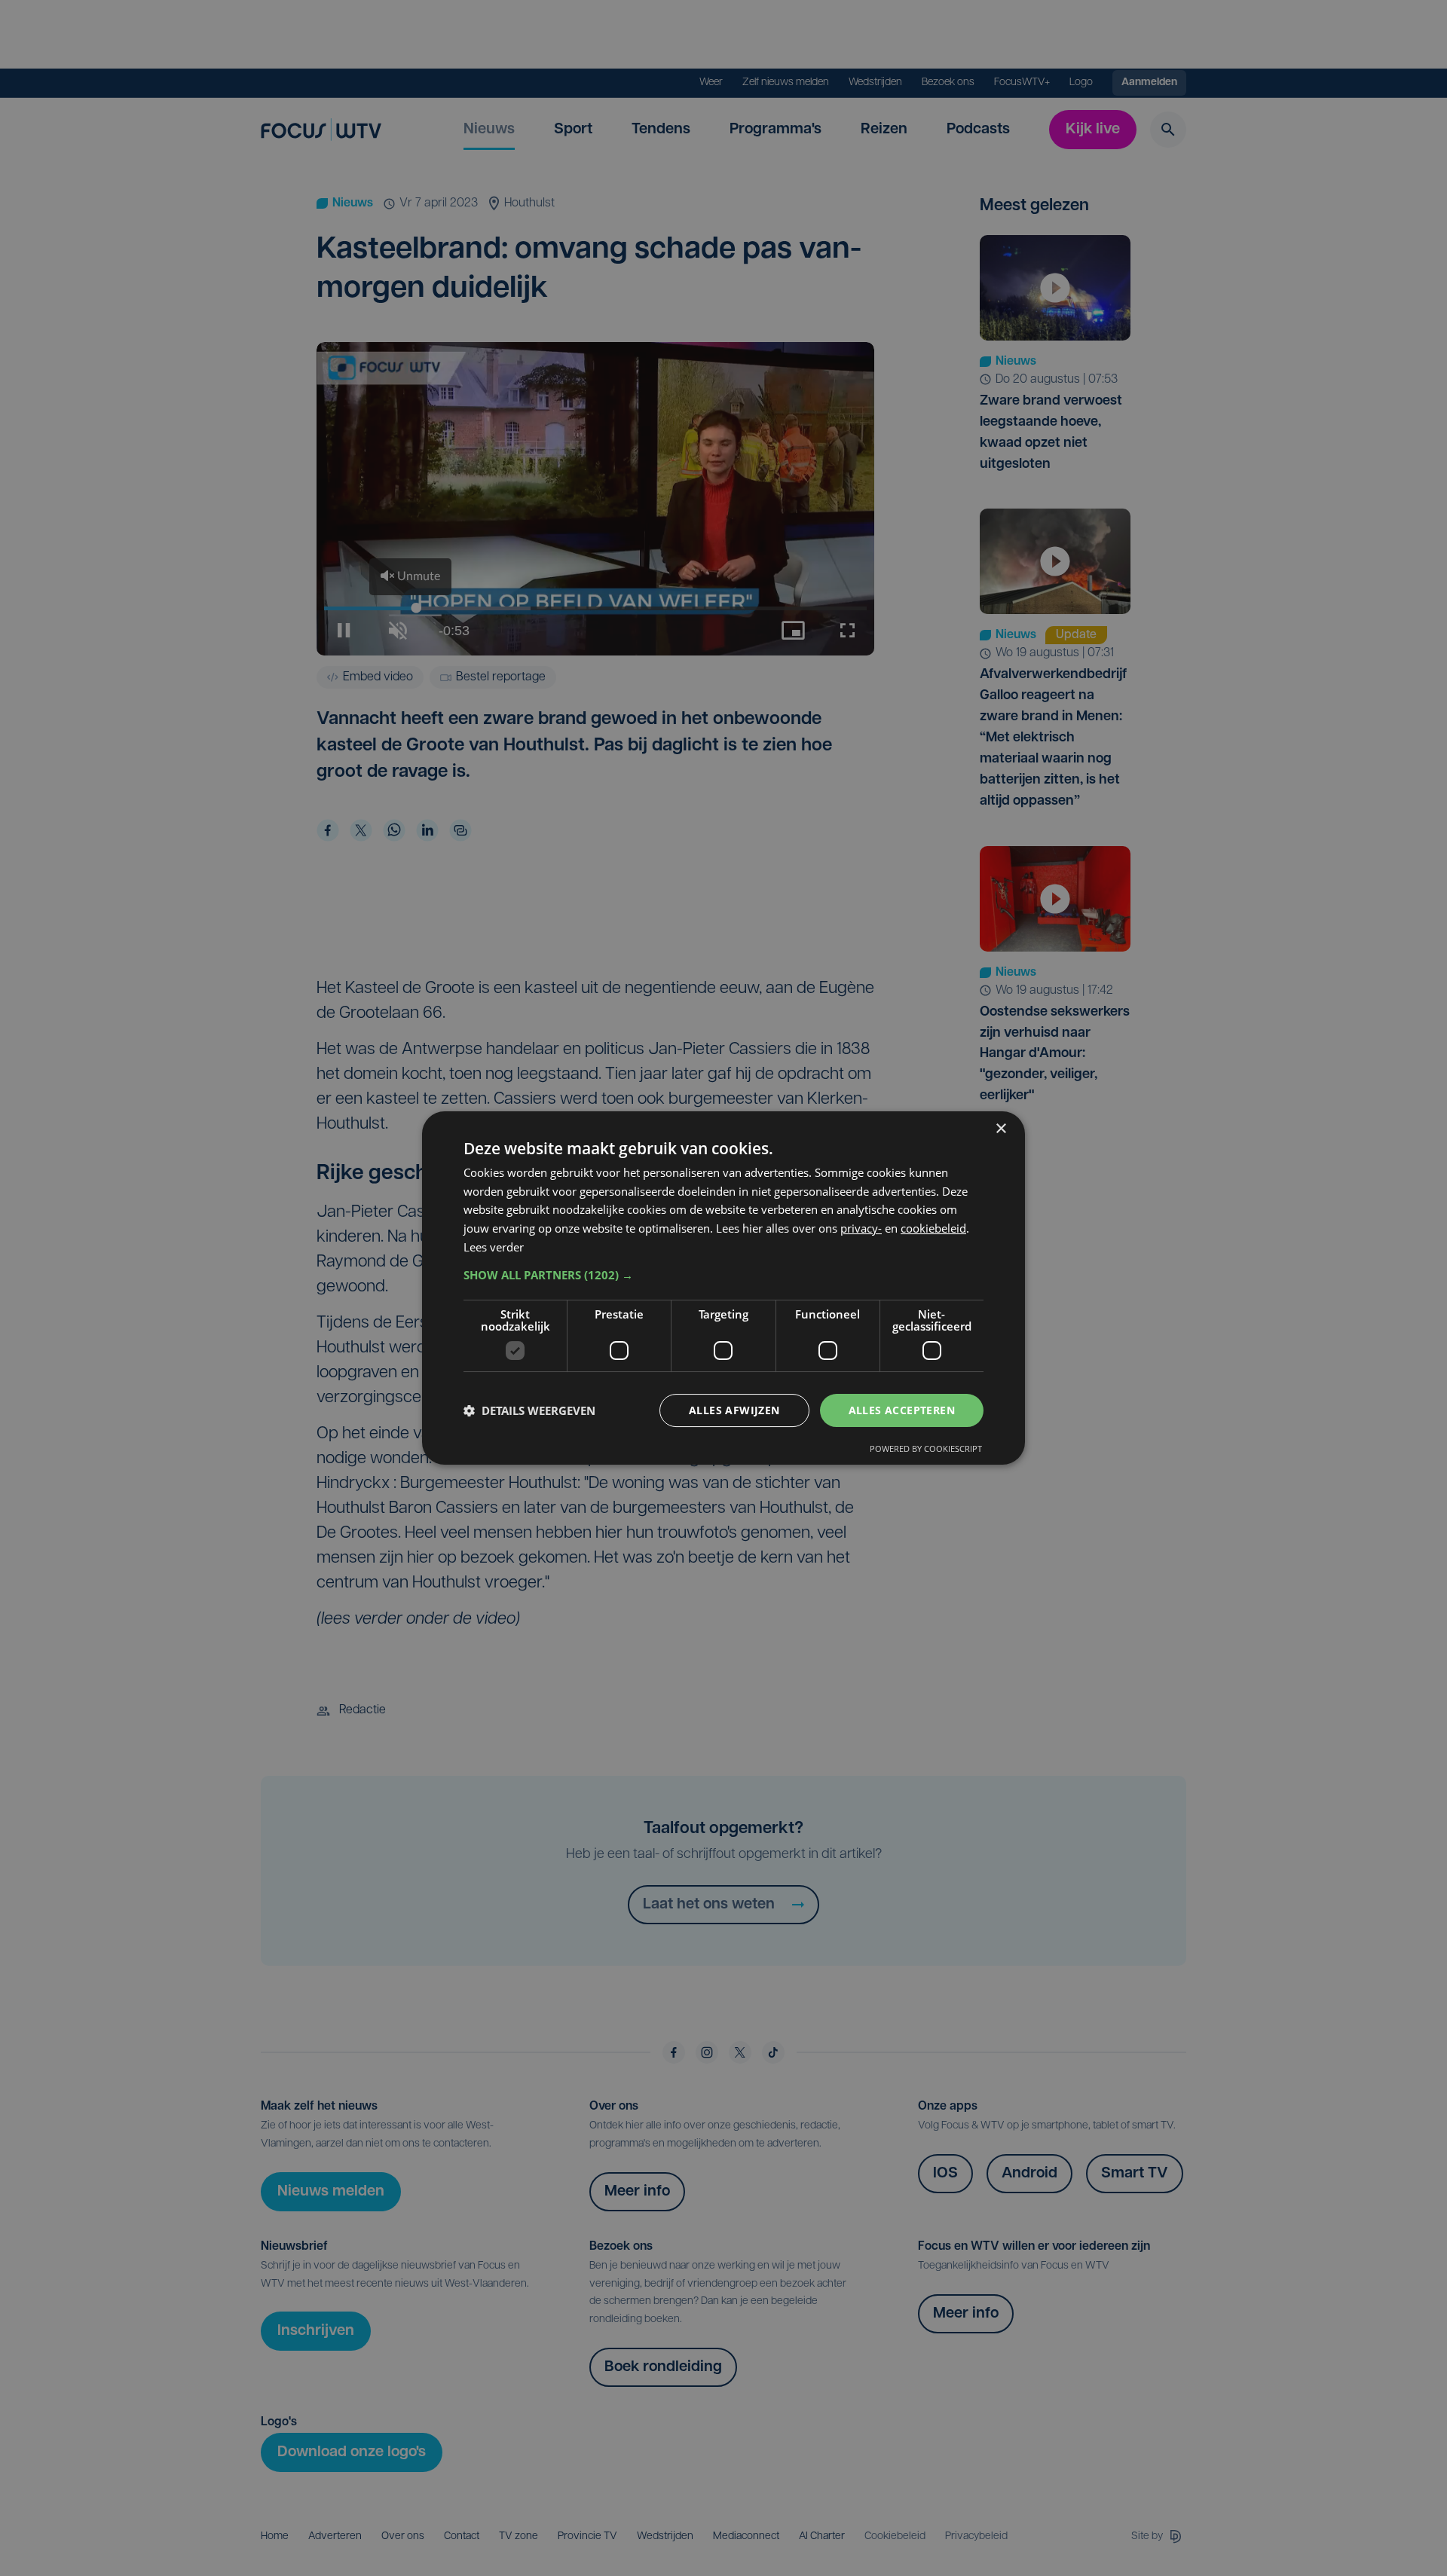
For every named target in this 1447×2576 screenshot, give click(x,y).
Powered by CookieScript (926, 1448)
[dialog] (723, 1288)
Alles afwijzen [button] (734, 1410)
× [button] (1000, 1129)
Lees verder (494, 1247)
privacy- (861, 1228)
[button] (723, 1275)
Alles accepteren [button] (902, 1410)
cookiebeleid (933, 1228)
